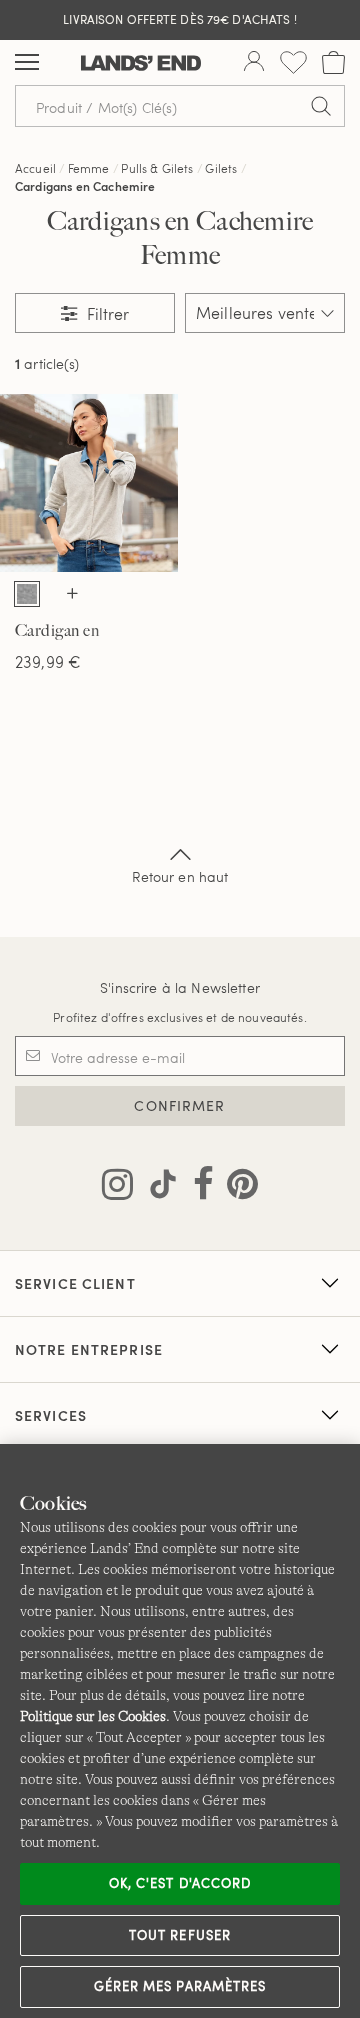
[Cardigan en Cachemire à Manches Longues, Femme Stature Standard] (89, 483)
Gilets (221, 168)
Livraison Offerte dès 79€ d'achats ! (179, 19)
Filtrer (106, 313)
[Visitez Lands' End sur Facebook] (197, 1188)
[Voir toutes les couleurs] (73, 594)
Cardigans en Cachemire (85, 186)
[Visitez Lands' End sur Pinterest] (236, 1188)
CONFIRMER (179, 1105)
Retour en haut (180, 876)
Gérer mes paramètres (180, 1986)
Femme (89, 168)
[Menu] (27, 63)
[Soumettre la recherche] (321, 106)
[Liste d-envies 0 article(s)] (293, 62)
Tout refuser (180, 1935)
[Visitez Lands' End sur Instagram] (117, 1188)
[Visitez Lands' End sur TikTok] (157, 1188)
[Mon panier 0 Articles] (333, 62)
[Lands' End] (141, 63)
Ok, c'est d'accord (180, 1883)
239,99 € (48, 661)
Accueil (35, 168)
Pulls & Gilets (157, 168)
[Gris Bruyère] (27, 594)
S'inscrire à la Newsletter (180, 987)
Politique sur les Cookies (93, 1716)
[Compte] (254, 63)
